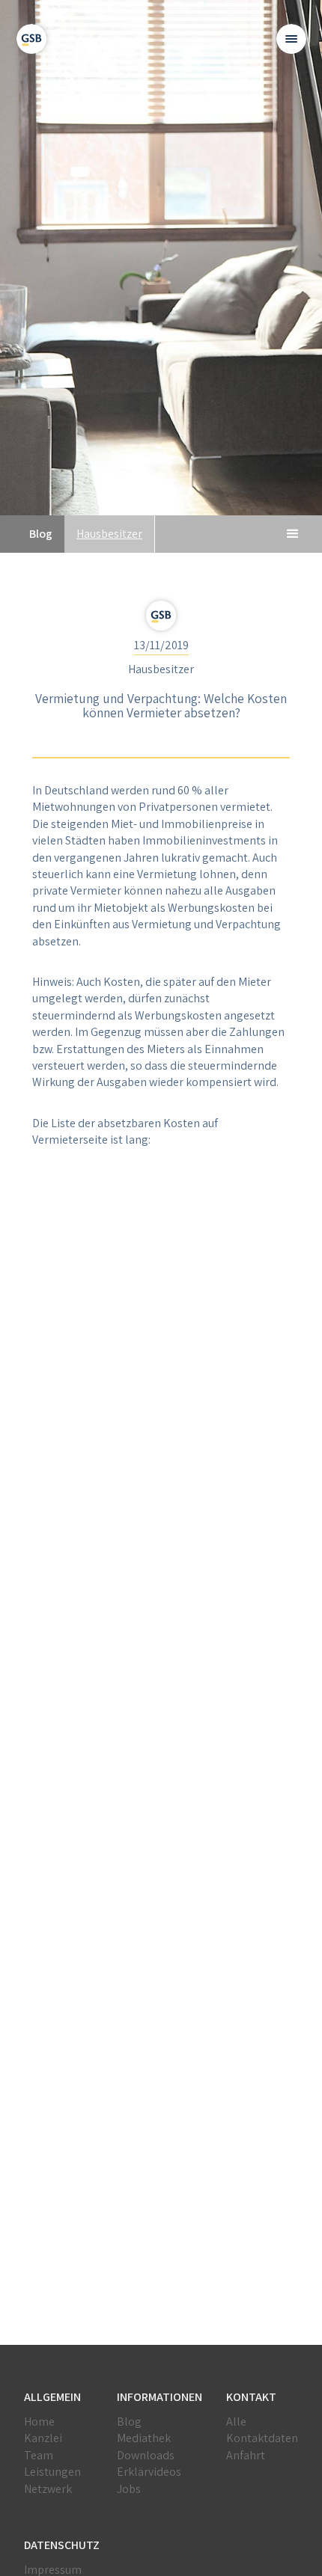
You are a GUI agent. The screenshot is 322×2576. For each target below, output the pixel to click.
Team (39, 2455)
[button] (291, 39)
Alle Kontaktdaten (262, 2430)
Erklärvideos (149, 2472)
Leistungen (52, 2472)
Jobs (129, 2489)
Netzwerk (48, 2489)
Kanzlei (43, 2438)
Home (39, 2422)
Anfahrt (246, 2455)
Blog (129, 2422)
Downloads (146, 2455)
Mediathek (144, 2438)
